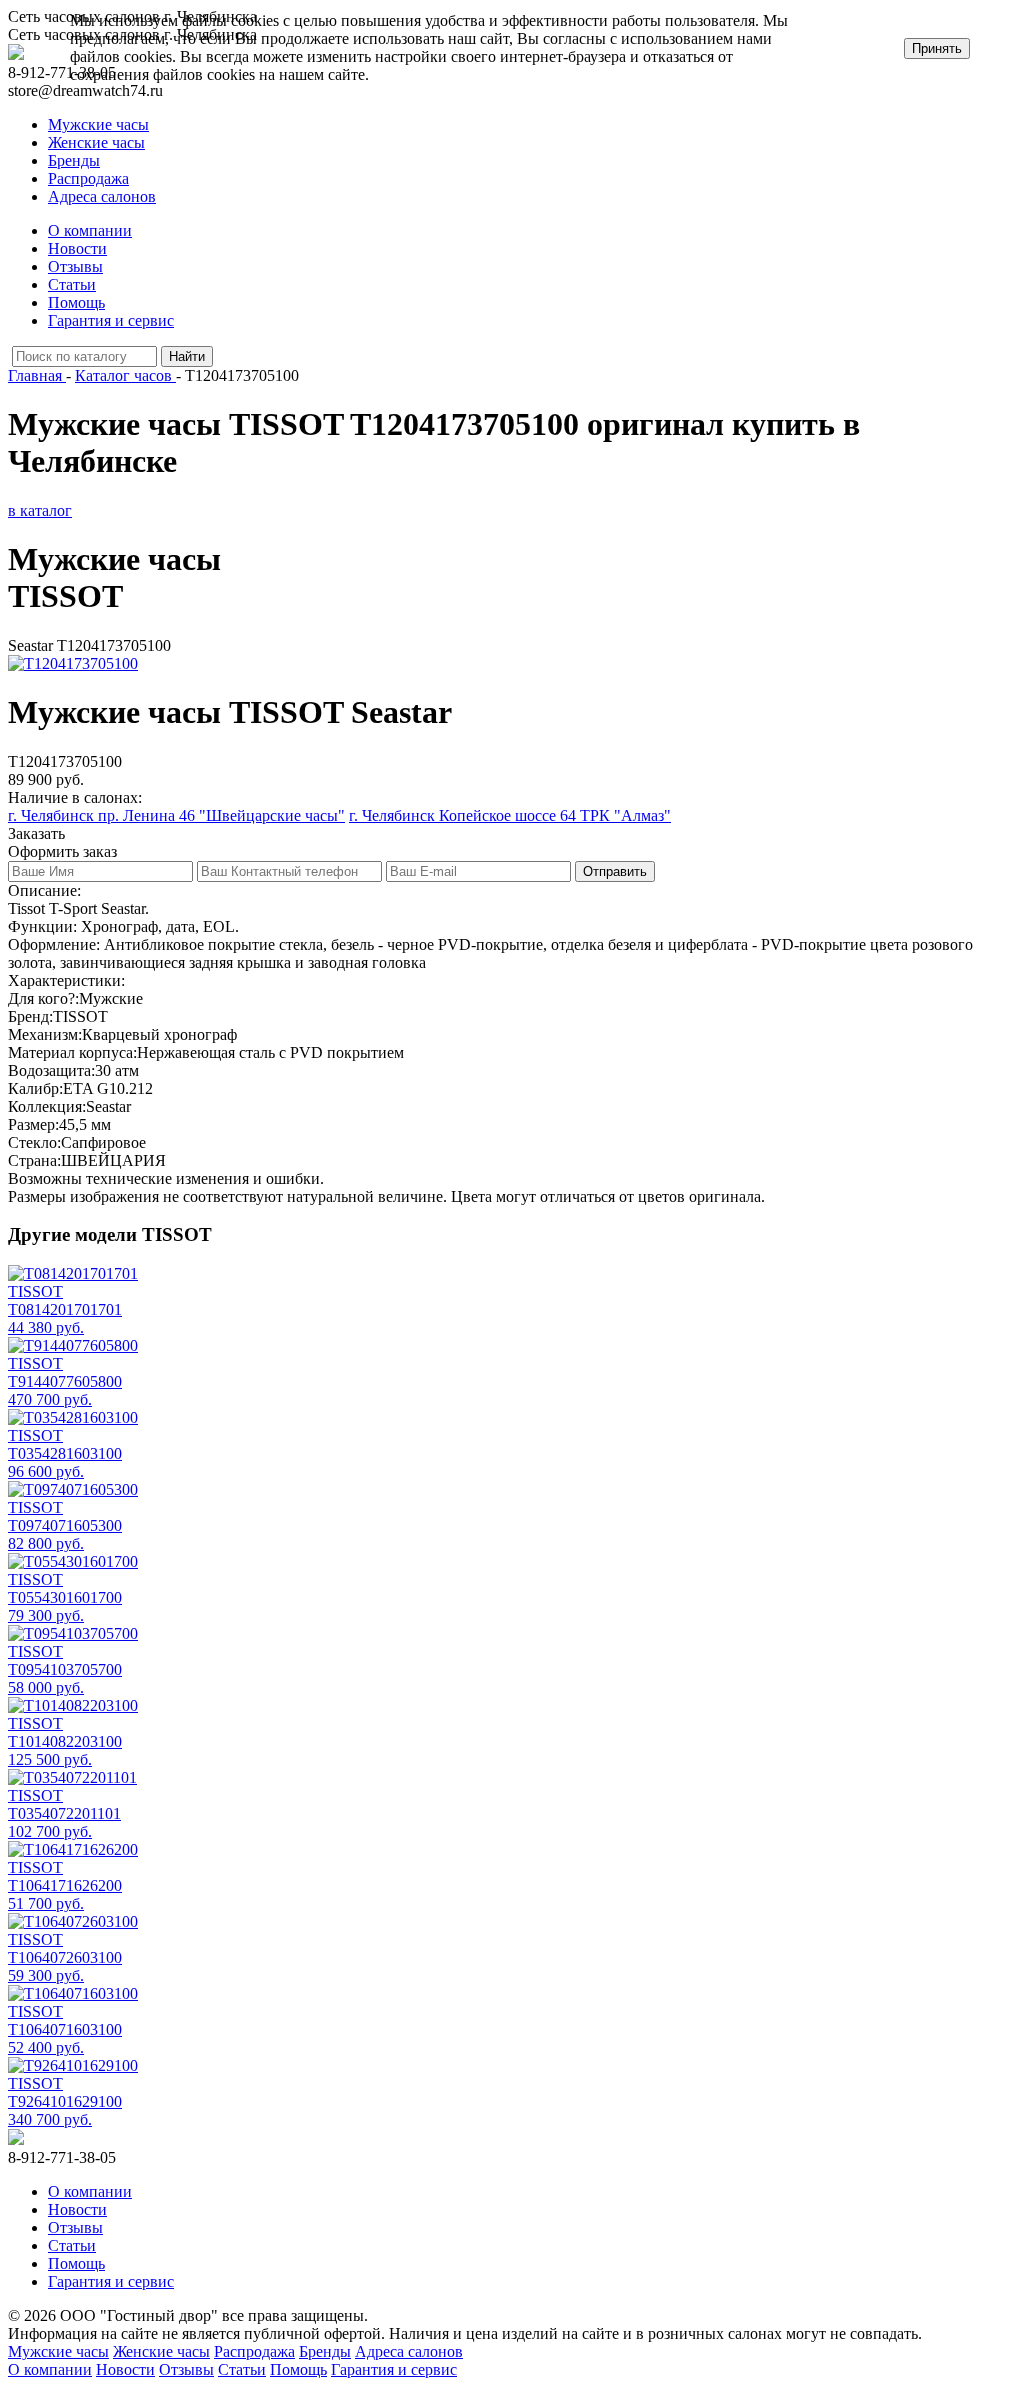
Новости (77, 248)
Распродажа (88, 178)
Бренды (74, 160)
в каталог (40, 510)
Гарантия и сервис (111, 320)
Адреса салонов (102, 196)
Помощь (76, 302)
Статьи (72, 284)
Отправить (615, 871)
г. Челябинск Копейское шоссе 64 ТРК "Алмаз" (510, 815)
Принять (937, 48)
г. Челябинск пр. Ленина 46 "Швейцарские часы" (176, 815)
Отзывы (75, 266)
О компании (90, 230)
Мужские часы (98, 124)
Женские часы (96, 142)
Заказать (36, 833)
